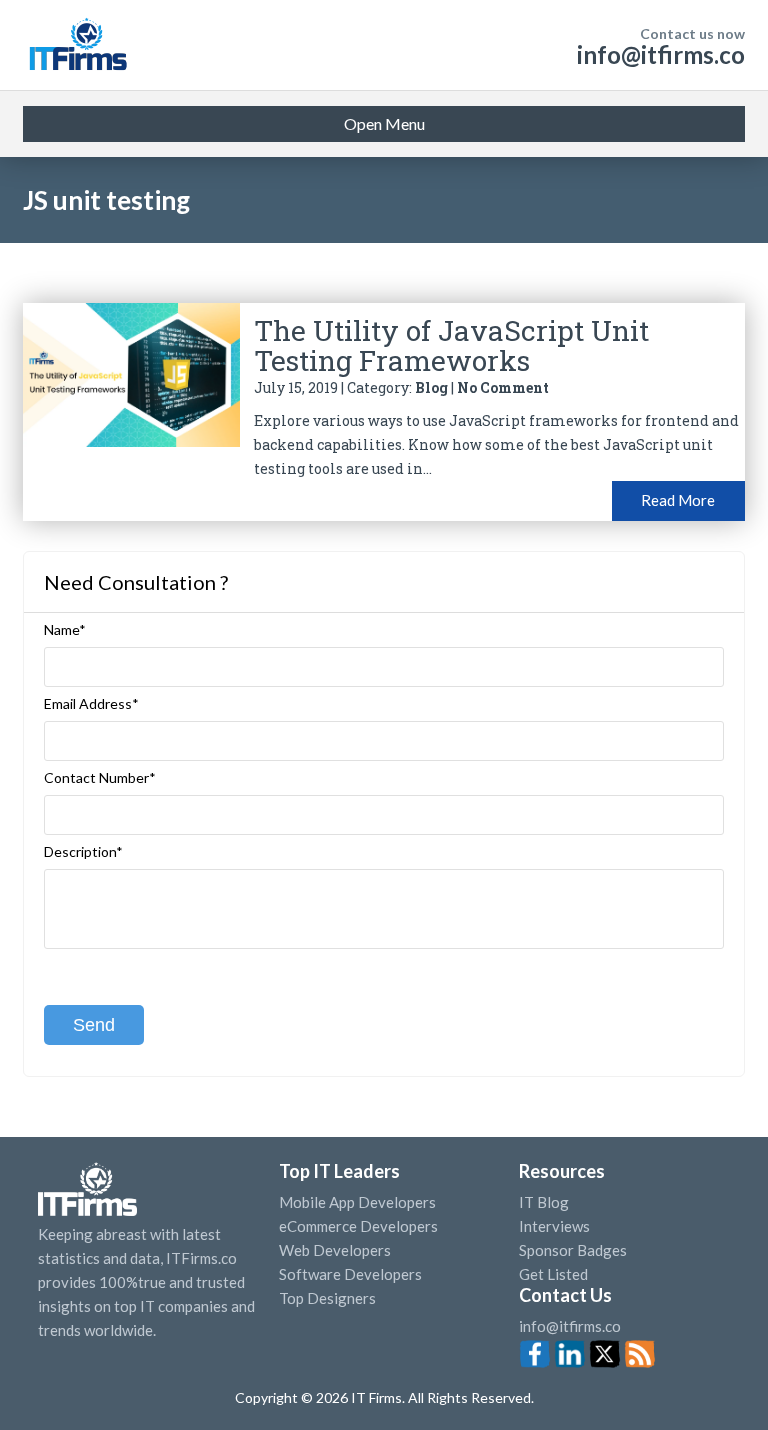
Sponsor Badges (573, 1250)
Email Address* (91, 704)
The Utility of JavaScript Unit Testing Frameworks (451, 345)
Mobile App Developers (357, 1202)
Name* (65, 630)
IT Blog (544, 1202)
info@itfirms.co (661, 54)
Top (717, 1375)
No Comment (503, 387)
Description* (83, 852)
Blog (431, 387)
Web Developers (335, 1250)
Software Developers (350, 1274)
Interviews (554, 1226)
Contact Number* (100, 778)
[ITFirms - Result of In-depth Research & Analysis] (77, 45)
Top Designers (327, 1298)
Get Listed (553, 1274)
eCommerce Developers (358, 1226)
